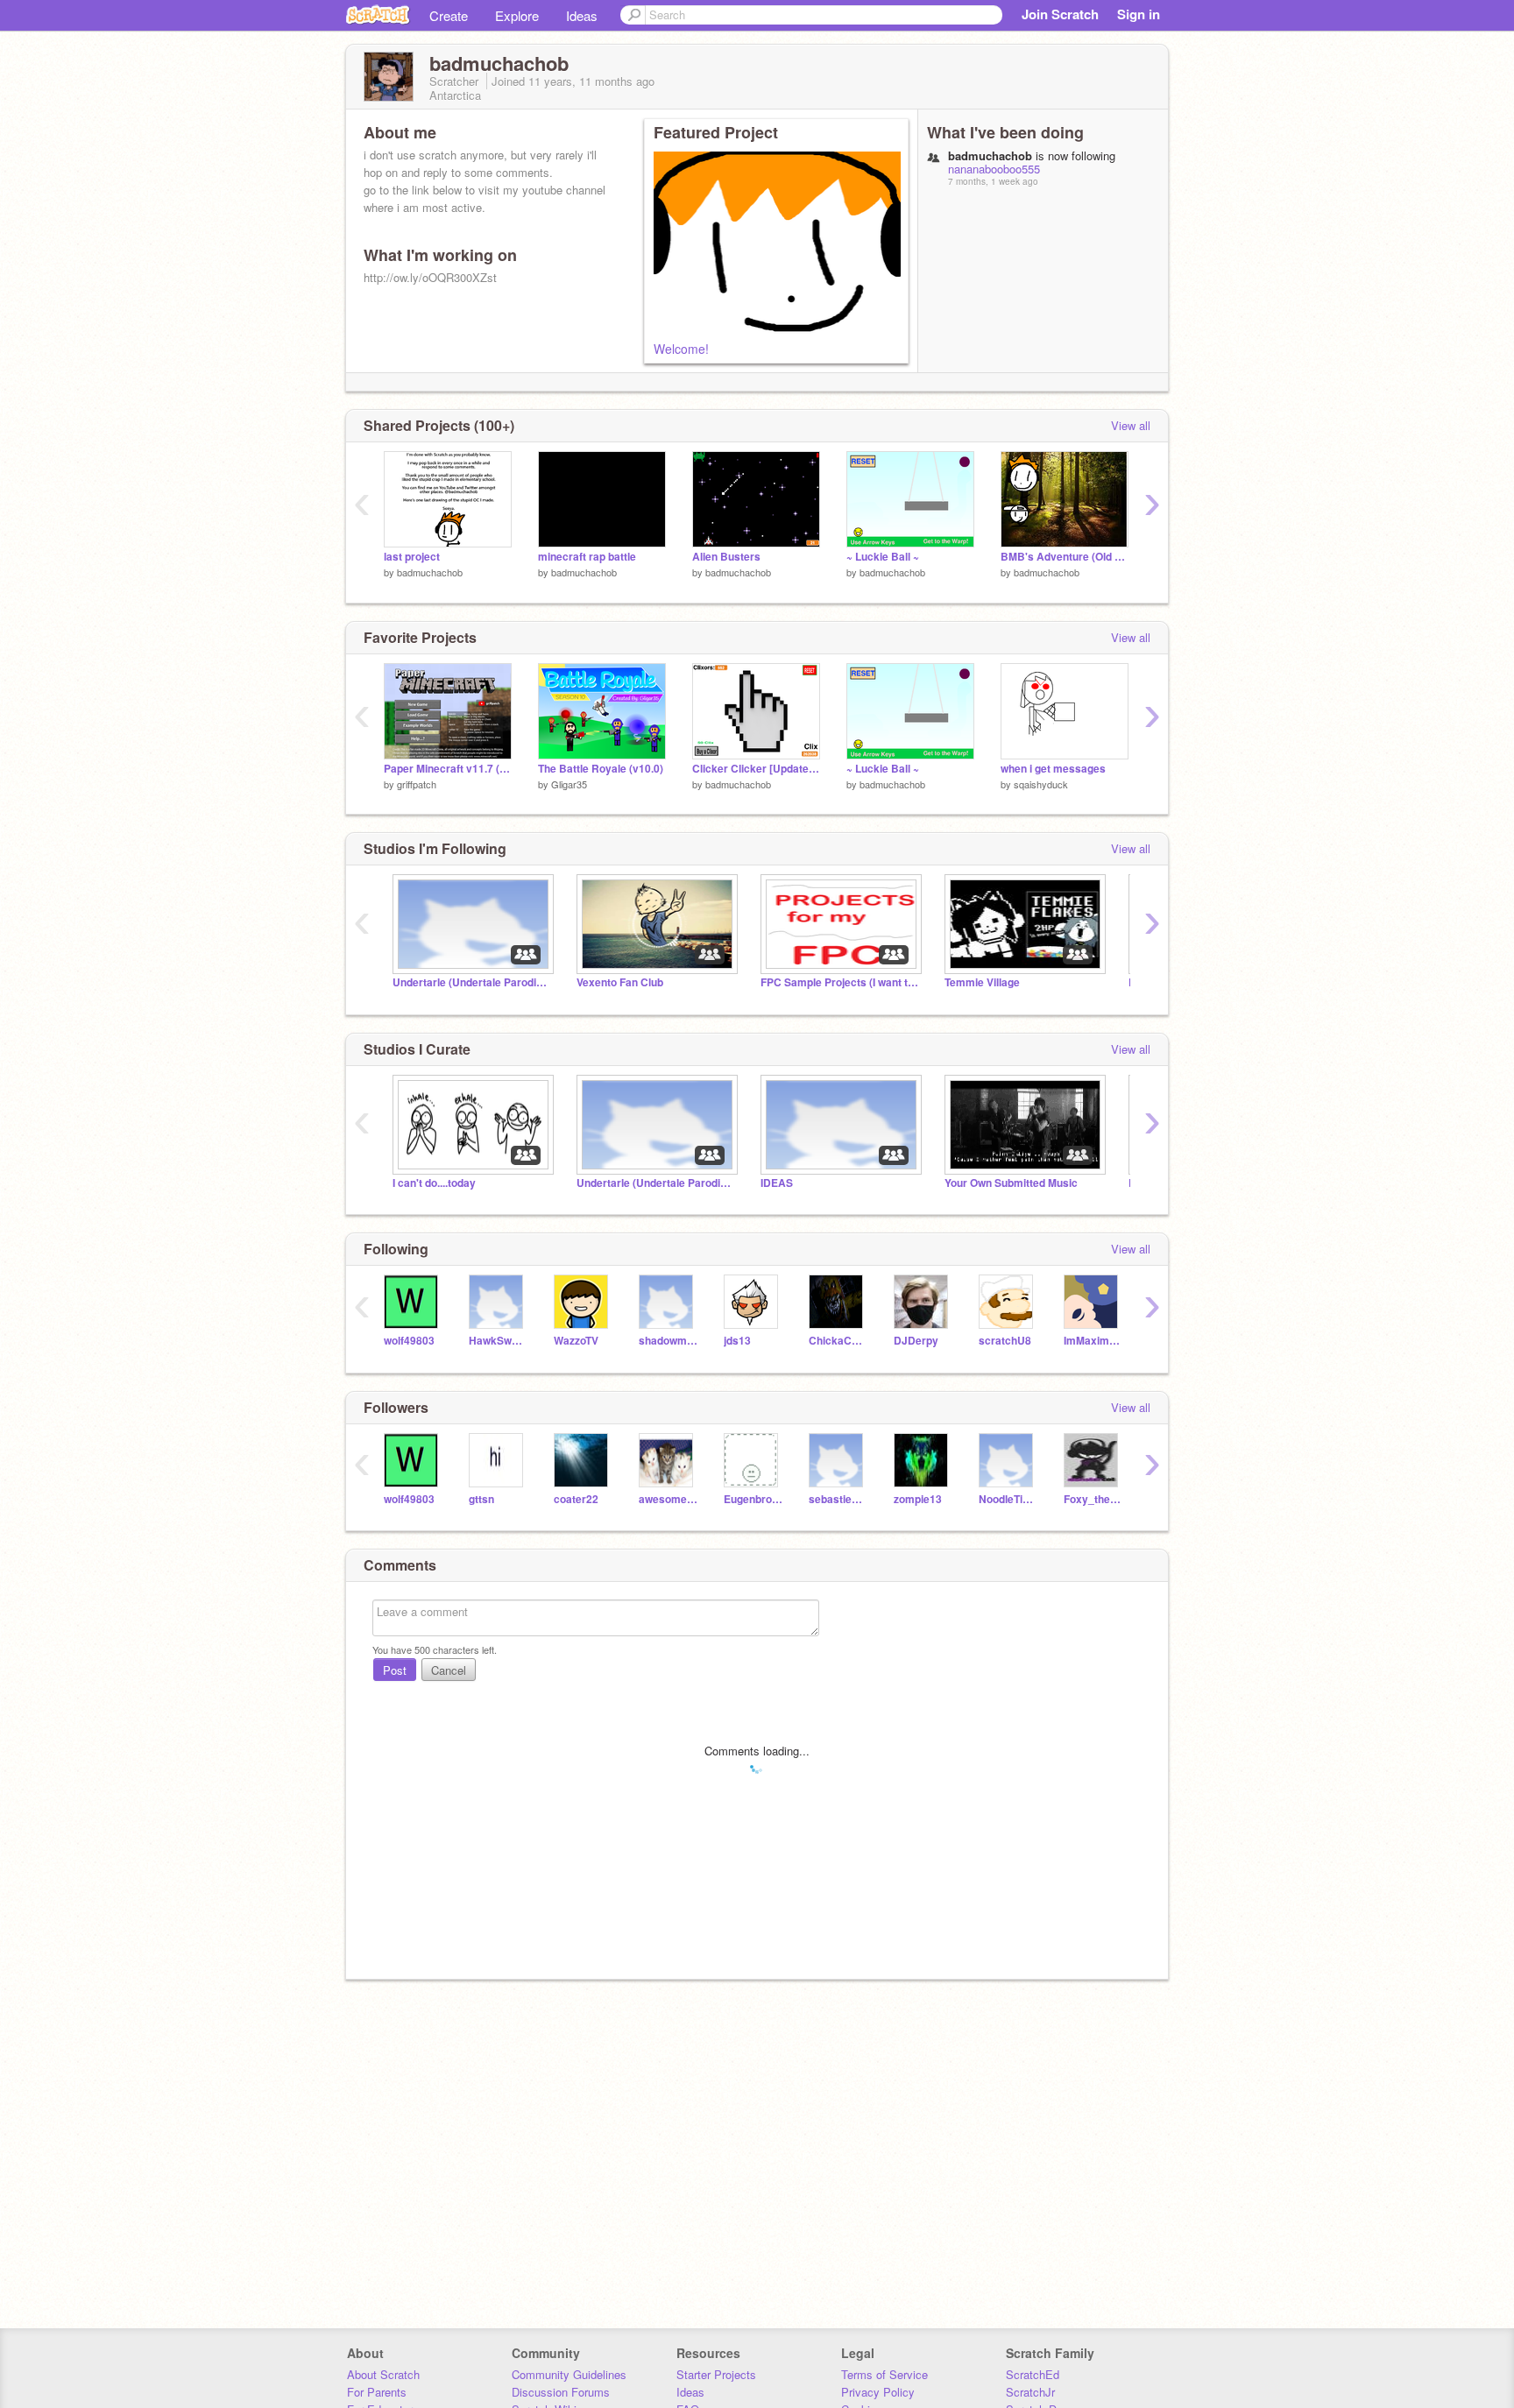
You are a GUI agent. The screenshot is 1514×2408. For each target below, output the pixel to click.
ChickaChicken (838, 1341)
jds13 (737, 1341)
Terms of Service (884, 2374)
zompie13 (918, 1499)
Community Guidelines (569, 2374)
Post (395, 1670)
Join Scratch (1060, 14)
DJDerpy (916, 1341)
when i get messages (1053, 769)
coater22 (576, 1499)
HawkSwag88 (498, 1341)
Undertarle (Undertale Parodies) (471, 982)
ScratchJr (1030, 2392)
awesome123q (668, 1499)
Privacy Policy (878, 2392)
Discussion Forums (561, 2392)
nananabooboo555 (994, 169)
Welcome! (681, 349)
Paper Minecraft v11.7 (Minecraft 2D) (448, 769)
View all (1131, 425)
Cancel (449, 1670)
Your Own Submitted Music (1011, 1183)
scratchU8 (1005, 1341)
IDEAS (777, 1183)
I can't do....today (434, 1183)
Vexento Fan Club (620, 982)
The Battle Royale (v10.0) (601, 769)
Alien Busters (726, 557)
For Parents (377, 2392)
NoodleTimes (1008, 1499)
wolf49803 (409, 1341)
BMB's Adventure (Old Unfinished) (1065, 557)
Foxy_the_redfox (1093, 1499)
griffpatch (417, 784)
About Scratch (383, 2374)
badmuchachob (430, 572)
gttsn (481, 1499)
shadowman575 (668, 1341)
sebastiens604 (838, 1499)
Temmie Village (982, 982)
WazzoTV (576, 1341)
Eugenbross (753, 1499)
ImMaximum (1093, 1341)
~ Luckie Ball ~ (883, 557)
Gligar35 (569, 784)
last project (412, 557)
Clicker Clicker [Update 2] (756, 769)
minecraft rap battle (587, 557)
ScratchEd (1033, 2374)
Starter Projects (716, 2374)
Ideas (582, 15)
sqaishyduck (1041, 784)
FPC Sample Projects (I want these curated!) (839, 982)
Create (449, 15)
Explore (517, 15)
